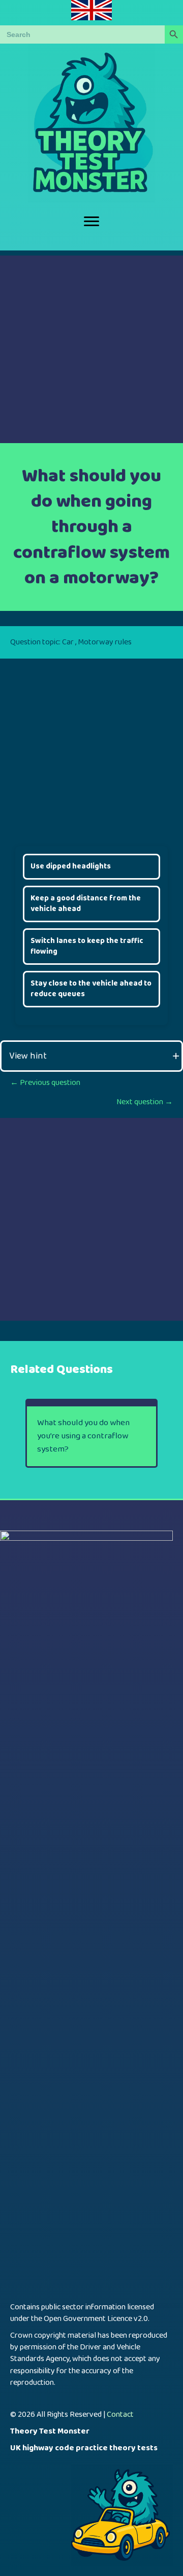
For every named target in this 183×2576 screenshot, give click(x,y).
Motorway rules (105, 642)
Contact (120, 2415)
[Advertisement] (91, 347)
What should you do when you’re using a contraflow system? (83, 1436)
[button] (91, 1056)
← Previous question (45, 1083)
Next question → (145, 1102)
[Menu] (91, 222)
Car (68, 642)
